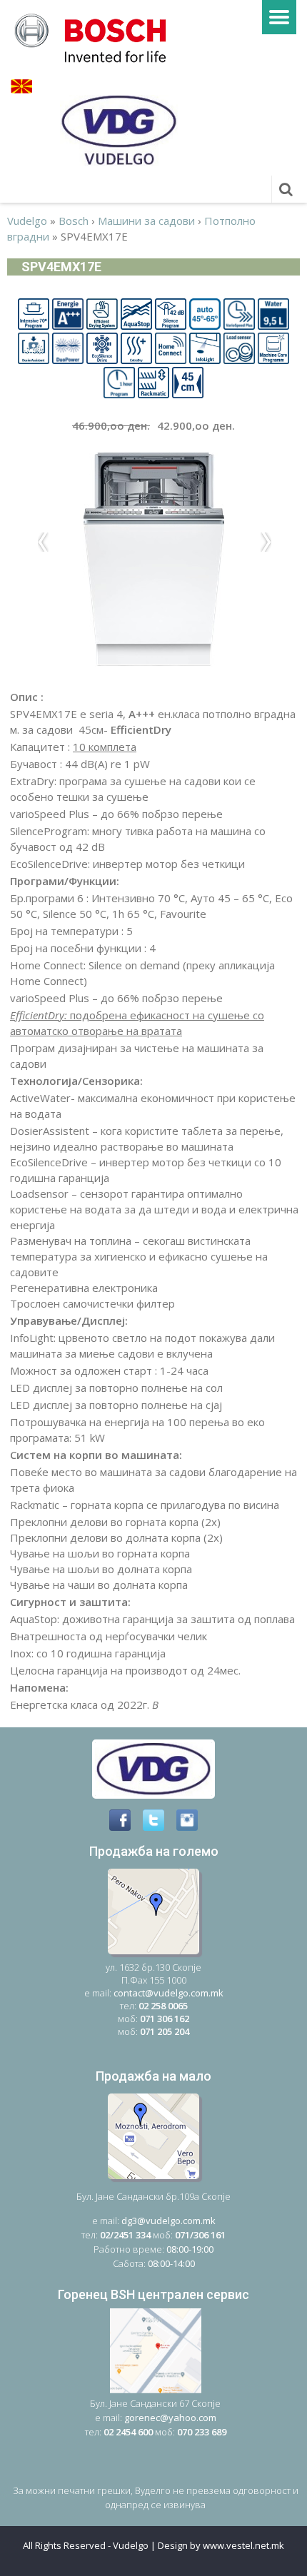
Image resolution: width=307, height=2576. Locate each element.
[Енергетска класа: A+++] (68, 313)
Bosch (74, 221)
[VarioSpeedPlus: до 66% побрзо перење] (239, 313)
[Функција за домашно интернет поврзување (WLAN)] (171, 347)
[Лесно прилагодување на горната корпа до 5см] (153, 381)
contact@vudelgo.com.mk (168, 1993)
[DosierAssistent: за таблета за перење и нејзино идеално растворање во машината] (34, 347)
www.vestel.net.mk (243, 2545)
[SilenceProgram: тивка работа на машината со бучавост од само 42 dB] (171, 313)
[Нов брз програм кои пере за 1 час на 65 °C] (119, 381)
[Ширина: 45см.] (188, 381)
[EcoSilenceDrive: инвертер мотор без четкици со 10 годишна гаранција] (102, 347)
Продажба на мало (153, 2076)
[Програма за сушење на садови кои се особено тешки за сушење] (136, 347)
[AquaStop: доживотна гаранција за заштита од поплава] (136, 313)
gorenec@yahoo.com (170, 2418)
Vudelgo (27, 221)
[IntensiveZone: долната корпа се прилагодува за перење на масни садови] (34, 313)
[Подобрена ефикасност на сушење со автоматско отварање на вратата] (102, 313)
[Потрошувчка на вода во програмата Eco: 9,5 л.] (273, 313)
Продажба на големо (154, 1851)
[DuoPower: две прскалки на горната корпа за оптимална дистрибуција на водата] (68, 347)
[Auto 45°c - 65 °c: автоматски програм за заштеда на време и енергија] (205, 313)
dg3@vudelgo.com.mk (168, 2221)
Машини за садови (146, 221)
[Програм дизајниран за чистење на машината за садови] (273, 347)
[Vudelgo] (95, 36)
